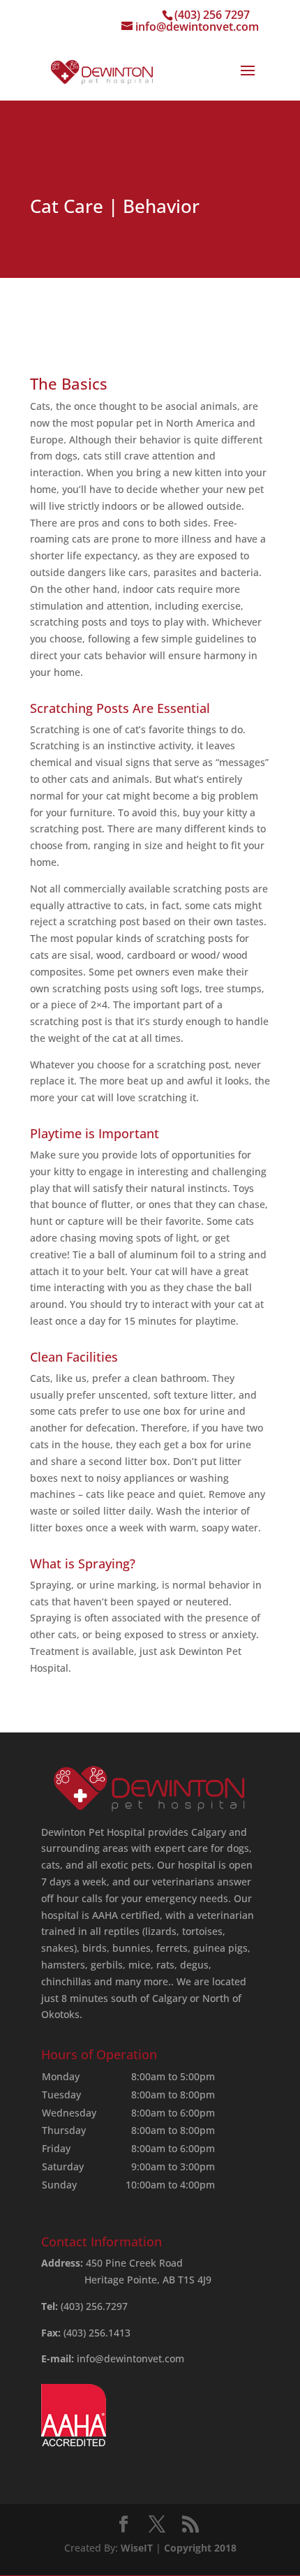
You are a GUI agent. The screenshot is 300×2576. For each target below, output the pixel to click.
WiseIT (137, 2548)
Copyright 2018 (200, 2548)
